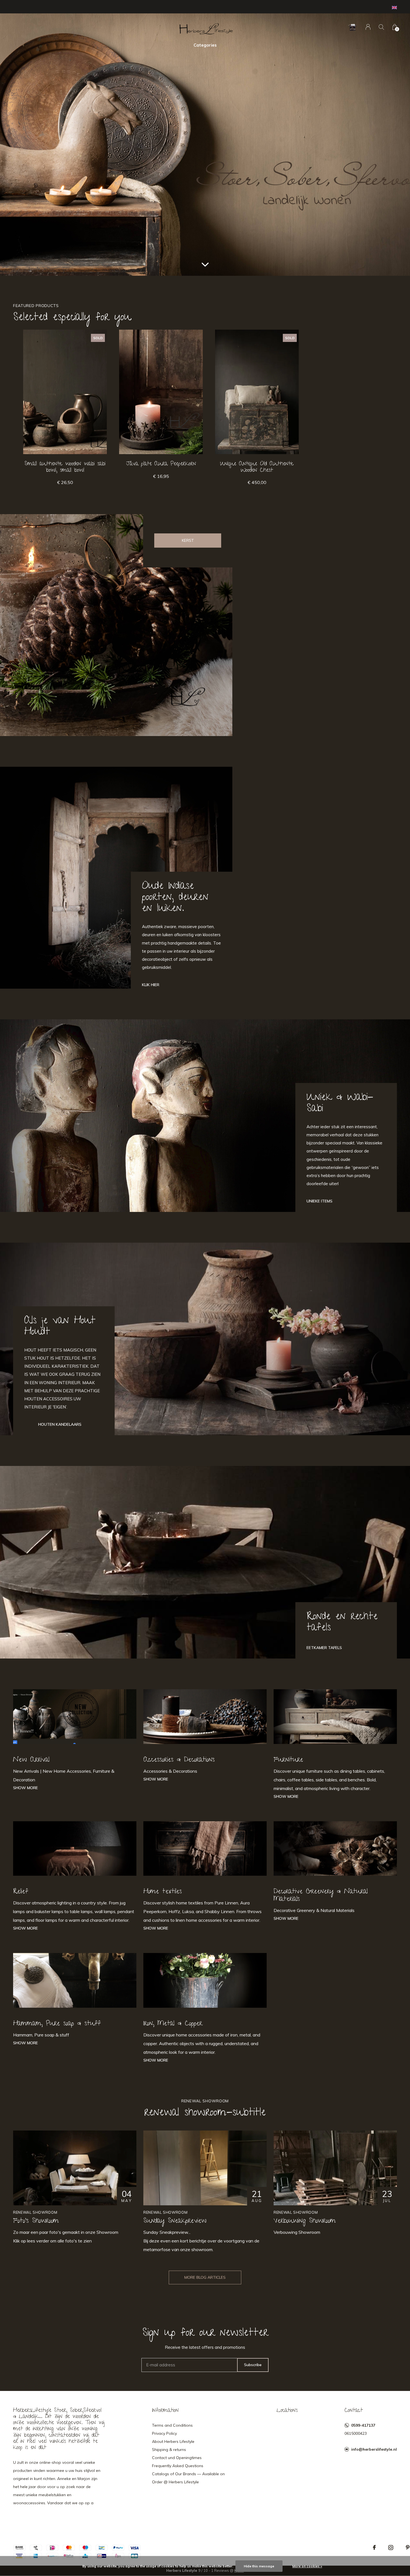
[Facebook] (374, 2548)
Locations (287, 2411)
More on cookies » (307, 2566)
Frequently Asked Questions (178, 2466)
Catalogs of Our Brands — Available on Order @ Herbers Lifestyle (188, 2478)
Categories (205, 45)
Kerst (188, 540)
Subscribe (253, 2365)
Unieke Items (319, 1201)
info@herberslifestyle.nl (374, 2449)
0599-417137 (363, 2425)
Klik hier (151, 985)
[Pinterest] (408, 2548)
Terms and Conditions (172, 2425)
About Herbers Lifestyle (173, 2441)
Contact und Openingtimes (177, 2458)
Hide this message (259, 2566)
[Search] (381, 27)
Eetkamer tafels (324, 1648)
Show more (26, 1788)
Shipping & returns (169, 2450)
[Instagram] (391, 2548)
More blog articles (205, 2277)
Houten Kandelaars (60, 1424)
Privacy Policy (164, 2433)
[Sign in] (368, 27)
